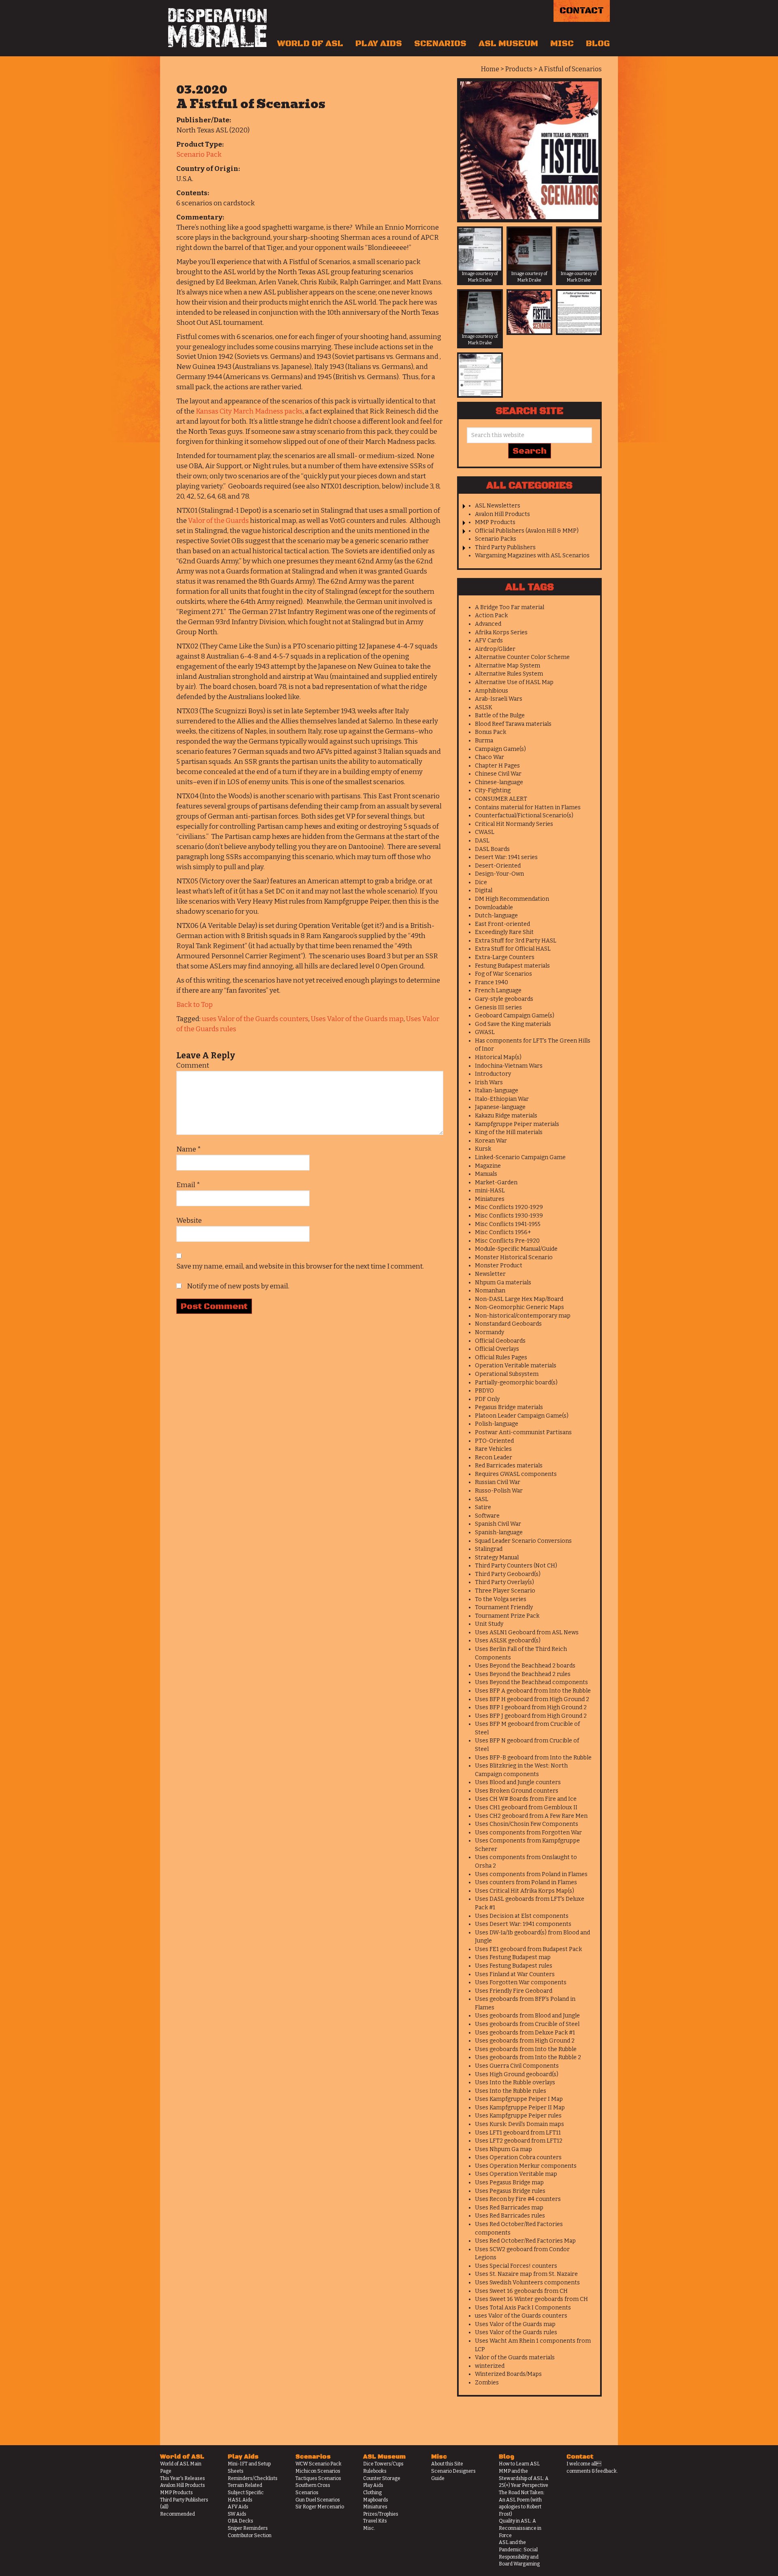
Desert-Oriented (498, 866)
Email (188, 1185)
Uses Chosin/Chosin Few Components (527, 1824)
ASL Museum (508, 44)
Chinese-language (499, 782)
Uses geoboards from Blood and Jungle (527, 2016)
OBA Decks (240, 2521)
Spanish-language (499, 1532)
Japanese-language (500, 1107)
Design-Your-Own (499, 874)
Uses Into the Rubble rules (511, 2091)
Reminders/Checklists (253, 2478)
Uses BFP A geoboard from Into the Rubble (533, 1691)
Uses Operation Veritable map (516, 2174)
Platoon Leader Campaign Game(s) (522, 1416)
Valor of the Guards (218, 521)
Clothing (372, 2493)
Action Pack (491, 615)
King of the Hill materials (509, 1132)
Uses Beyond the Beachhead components (531, 1682)
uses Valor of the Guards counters (255, 1019)
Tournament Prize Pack (507, 1616)
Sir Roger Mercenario (320, 2507)
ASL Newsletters (498, 506)
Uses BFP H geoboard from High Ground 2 (532, 1699)
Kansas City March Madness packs (249, 411)
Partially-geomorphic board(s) (516, 1383)
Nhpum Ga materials (503, 1283)
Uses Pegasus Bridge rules (510, 2191)
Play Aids (379, 44)
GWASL (485, 1032)
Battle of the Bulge (500, 715)
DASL (482, 841)
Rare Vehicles (493, 1449)
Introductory (493, 1074)
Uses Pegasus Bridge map (509, 2183)
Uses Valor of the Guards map (357, 1019)
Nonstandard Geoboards (508, 1324)
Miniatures (490, 1199)
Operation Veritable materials (516, 1366)
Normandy (489, 1332)
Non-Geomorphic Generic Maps (519, 1307)
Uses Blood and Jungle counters (518, 1782)
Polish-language (497, 1424)
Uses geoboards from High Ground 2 (525, 2041)
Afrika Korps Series (501, 632)
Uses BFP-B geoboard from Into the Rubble (533, 1758)
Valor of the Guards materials (515, 2357)
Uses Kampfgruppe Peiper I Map (519, 2099)
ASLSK (484, 707)
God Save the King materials (513, 1024)
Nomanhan (490, 1291)
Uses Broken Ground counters (517, 1791)
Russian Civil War (498, 1482)
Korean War (491, 1141)
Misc (562, 44)
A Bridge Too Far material (510, 607)
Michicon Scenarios (318, 2471)
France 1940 (492, 982)
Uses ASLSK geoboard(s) (508, 1641)
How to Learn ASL (519, 2464)
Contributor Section (250, 2535)
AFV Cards (489, 641)
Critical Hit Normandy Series (514, 824)
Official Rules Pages (501, 1357)
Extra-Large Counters (505, 957)
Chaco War (489, 757)
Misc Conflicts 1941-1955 (508, 1224)
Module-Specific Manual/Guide (516, 1249)
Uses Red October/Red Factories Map (525, 2241)
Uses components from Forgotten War (528, 1833)
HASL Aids (240, 2500)
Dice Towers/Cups (383, 2464)
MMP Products (495, 522)
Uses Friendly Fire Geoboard (514, 1991)
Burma (484, 741)
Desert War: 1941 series (506, 857)
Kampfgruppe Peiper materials (517, 1124)
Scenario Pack (199, 155)
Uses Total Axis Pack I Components (523, 2308)
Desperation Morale (217, 28)
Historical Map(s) (498, 1057)
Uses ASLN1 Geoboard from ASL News (527, 1632)
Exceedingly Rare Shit (504, 932)
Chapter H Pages (497, 766)
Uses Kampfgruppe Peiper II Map (520, 2108)
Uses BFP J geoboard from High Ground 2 (531, 1716)
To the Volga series (501, 1599)
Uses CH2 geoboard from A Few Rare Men (531, 1816)
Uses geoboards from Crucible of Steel (527, 2024)
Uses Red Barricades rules (510, 2216)
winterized (490, 2366)
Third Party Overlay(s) (504, 1582)
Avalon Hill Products (502, 514)
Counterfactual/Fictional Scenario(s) (524, 816)
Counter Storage (382, 2478)
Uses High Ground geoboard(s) (517, 2074)
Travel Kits (375, 2521)
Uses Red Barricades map (509, 2208)
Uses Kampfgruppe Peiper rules (518, 2116)
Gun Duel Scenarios (318, 2500)
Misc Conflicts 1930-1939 (509, 1216)
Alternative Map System (508, 666)
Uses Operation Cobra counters (518, 2157)
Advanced (488, 624)
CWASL (485, 832)
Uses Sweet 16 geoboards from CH (521, 2291)
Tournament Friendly (504, 1607)
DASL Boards (492, 849)
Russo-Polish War (499, 1491)
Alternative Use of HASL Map (514, 682)
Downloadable (494, 907)
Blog (598, 44)
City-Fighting (493, 790)
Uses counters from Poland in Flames (526, 1882)
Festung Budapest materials (512, 966)
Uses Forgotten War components (521, 1982)
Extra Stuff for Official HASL (513, 949)
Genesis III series (498, 1008)
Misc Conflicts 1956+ (503, 1232)
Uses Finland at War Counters (515, 1974)
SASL (482, 1499)
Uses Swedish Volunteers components (527, 2283)
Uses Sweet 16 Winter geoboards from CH (531, 2299)
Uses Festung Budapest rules (514, 1966)
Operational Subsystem (507, 1374)
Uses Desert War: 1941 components (523, 1924)
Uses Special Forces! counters (516, 2266)
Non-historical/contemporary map (523, 1316)
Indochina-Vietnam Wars (509, 1066)
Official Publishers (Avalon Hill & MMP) (527, 531)
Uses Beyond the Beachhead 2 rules (523, 1674)
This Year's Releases (183, 2478)
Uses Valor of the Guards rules (516, 2332)
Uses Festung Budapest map (513, 1957)
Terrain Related (245, 2485)
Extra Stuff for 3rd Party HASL (516, 941)
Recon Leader (494, 1458)
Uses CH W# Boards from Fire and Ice (526, 1799)
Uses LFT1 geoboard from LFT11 (518, 2133)
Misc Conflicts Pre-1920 (507, 1241)
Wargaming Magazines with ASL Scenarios (532, 556)
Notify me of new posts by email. (238, 1286)
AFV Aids (238, 2507)
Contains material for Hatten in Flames (528, 807)
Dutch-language (496, 916)
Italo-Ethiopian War (502, 1099)
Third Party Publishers (505, 547)
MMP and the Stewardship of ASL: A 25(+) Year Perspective (524, 2478)
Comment (193, 1065)
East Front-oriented (502, 924)
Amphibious (492, 691)
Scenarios (440, 44)
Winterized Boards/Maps (508, 2374)
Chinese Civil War (498, 774)
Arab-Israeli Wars (499, 699)
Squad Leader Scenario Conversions (523, 1541)
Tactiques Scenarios (318, 2478)
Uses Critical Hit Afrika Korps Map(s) (525, 1891)
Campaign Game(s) (500, 749)
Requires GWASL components (516, 1474)
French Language (498, 991)
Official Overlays (497, 1349)
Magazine (488, 1166)
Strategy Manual (497, 1558)
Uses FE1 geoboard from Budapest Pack (528, 1949)
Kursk (483, 1149)
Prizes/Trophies (381, 2514)
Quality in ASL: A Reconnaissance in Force (520, 2528)
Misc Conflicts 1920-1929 (509, 1207)
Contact (582, 11)
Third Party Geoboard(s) (508, 1574)
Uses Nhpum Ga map (503, 2149)
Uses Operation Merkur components (526, 2166)
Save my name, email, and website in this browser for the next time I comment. (300, 1266)
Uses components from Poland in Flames (531, 1874)
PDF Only (487, 1399)
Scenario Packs (496, 539)
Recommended (177, 2514)
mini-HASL (490, 1191)
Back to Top (194, 1005)
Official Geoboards (500, 1341)
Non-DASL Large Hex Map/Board (519, 1299)
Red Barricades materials (509, 1466)
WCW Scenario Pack (318, 2464)
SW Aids (237, 2514)
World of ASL (310, 44)
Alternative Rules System (509, 674)
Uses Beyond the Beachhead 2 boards (525, 1666)
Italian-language (497, 1091)
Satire (483, 1507)
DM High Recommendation (512, 899)
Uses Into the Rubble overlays (515, 2082)
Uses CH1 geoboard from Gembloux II (526, 1807)
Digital (484, 890)
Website (189, 1221)
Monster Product (499, 1266)
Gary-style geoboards (504, 999)
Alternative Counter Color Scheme (522, 657)
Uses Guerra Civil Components (517, 2066)
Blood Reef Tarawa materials (513, 724)
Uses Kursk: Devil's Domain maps (519, 2124)
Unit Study (489, 1624)
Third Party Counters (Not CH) (516, 1566)
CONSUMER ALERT (501, 799)
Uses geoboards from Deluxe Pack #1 (525, 2033)
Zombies (487, 2383)
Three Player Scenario (505, 1591)
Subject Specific (246, 2493)
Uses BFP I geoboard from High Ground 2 (531, 1707)
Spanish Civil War (498, 1524)
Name (189, 1149)
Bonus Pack (491, 732)
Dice (481, 882)
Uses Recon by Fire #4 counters (518, 2199)
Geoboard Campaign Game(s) (515, 1016)
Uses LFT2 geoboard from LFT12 (519, 2141)
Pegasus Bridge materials (509, 1407)
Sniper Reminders (248, 2528)
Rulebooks (375, 2471)
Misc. (369, 2528)
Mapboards (376, 2500)
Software (487, 1516)
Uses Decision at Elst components (522, 1916)
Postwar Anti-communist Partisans (523, 1432)
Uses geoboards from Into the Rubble (526, 2049)
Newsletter (490, 1274)
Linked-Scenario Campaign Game (520, 1157)
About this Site (447, 2464)
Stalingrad (489, 1549)
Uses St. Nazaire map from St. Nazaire (526, 2274)
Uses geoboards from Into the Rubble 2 (528, 2057)
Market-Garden (496, 1182)
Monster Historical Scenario (514, 1257)
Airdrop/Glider (495, 649)
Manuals (486, 1174)
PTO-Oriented (494, 1441)
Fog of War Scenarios (503, 974)
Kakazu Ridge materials (506, 1116)
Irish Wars (489, 1082)
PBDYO (484, 1391)
